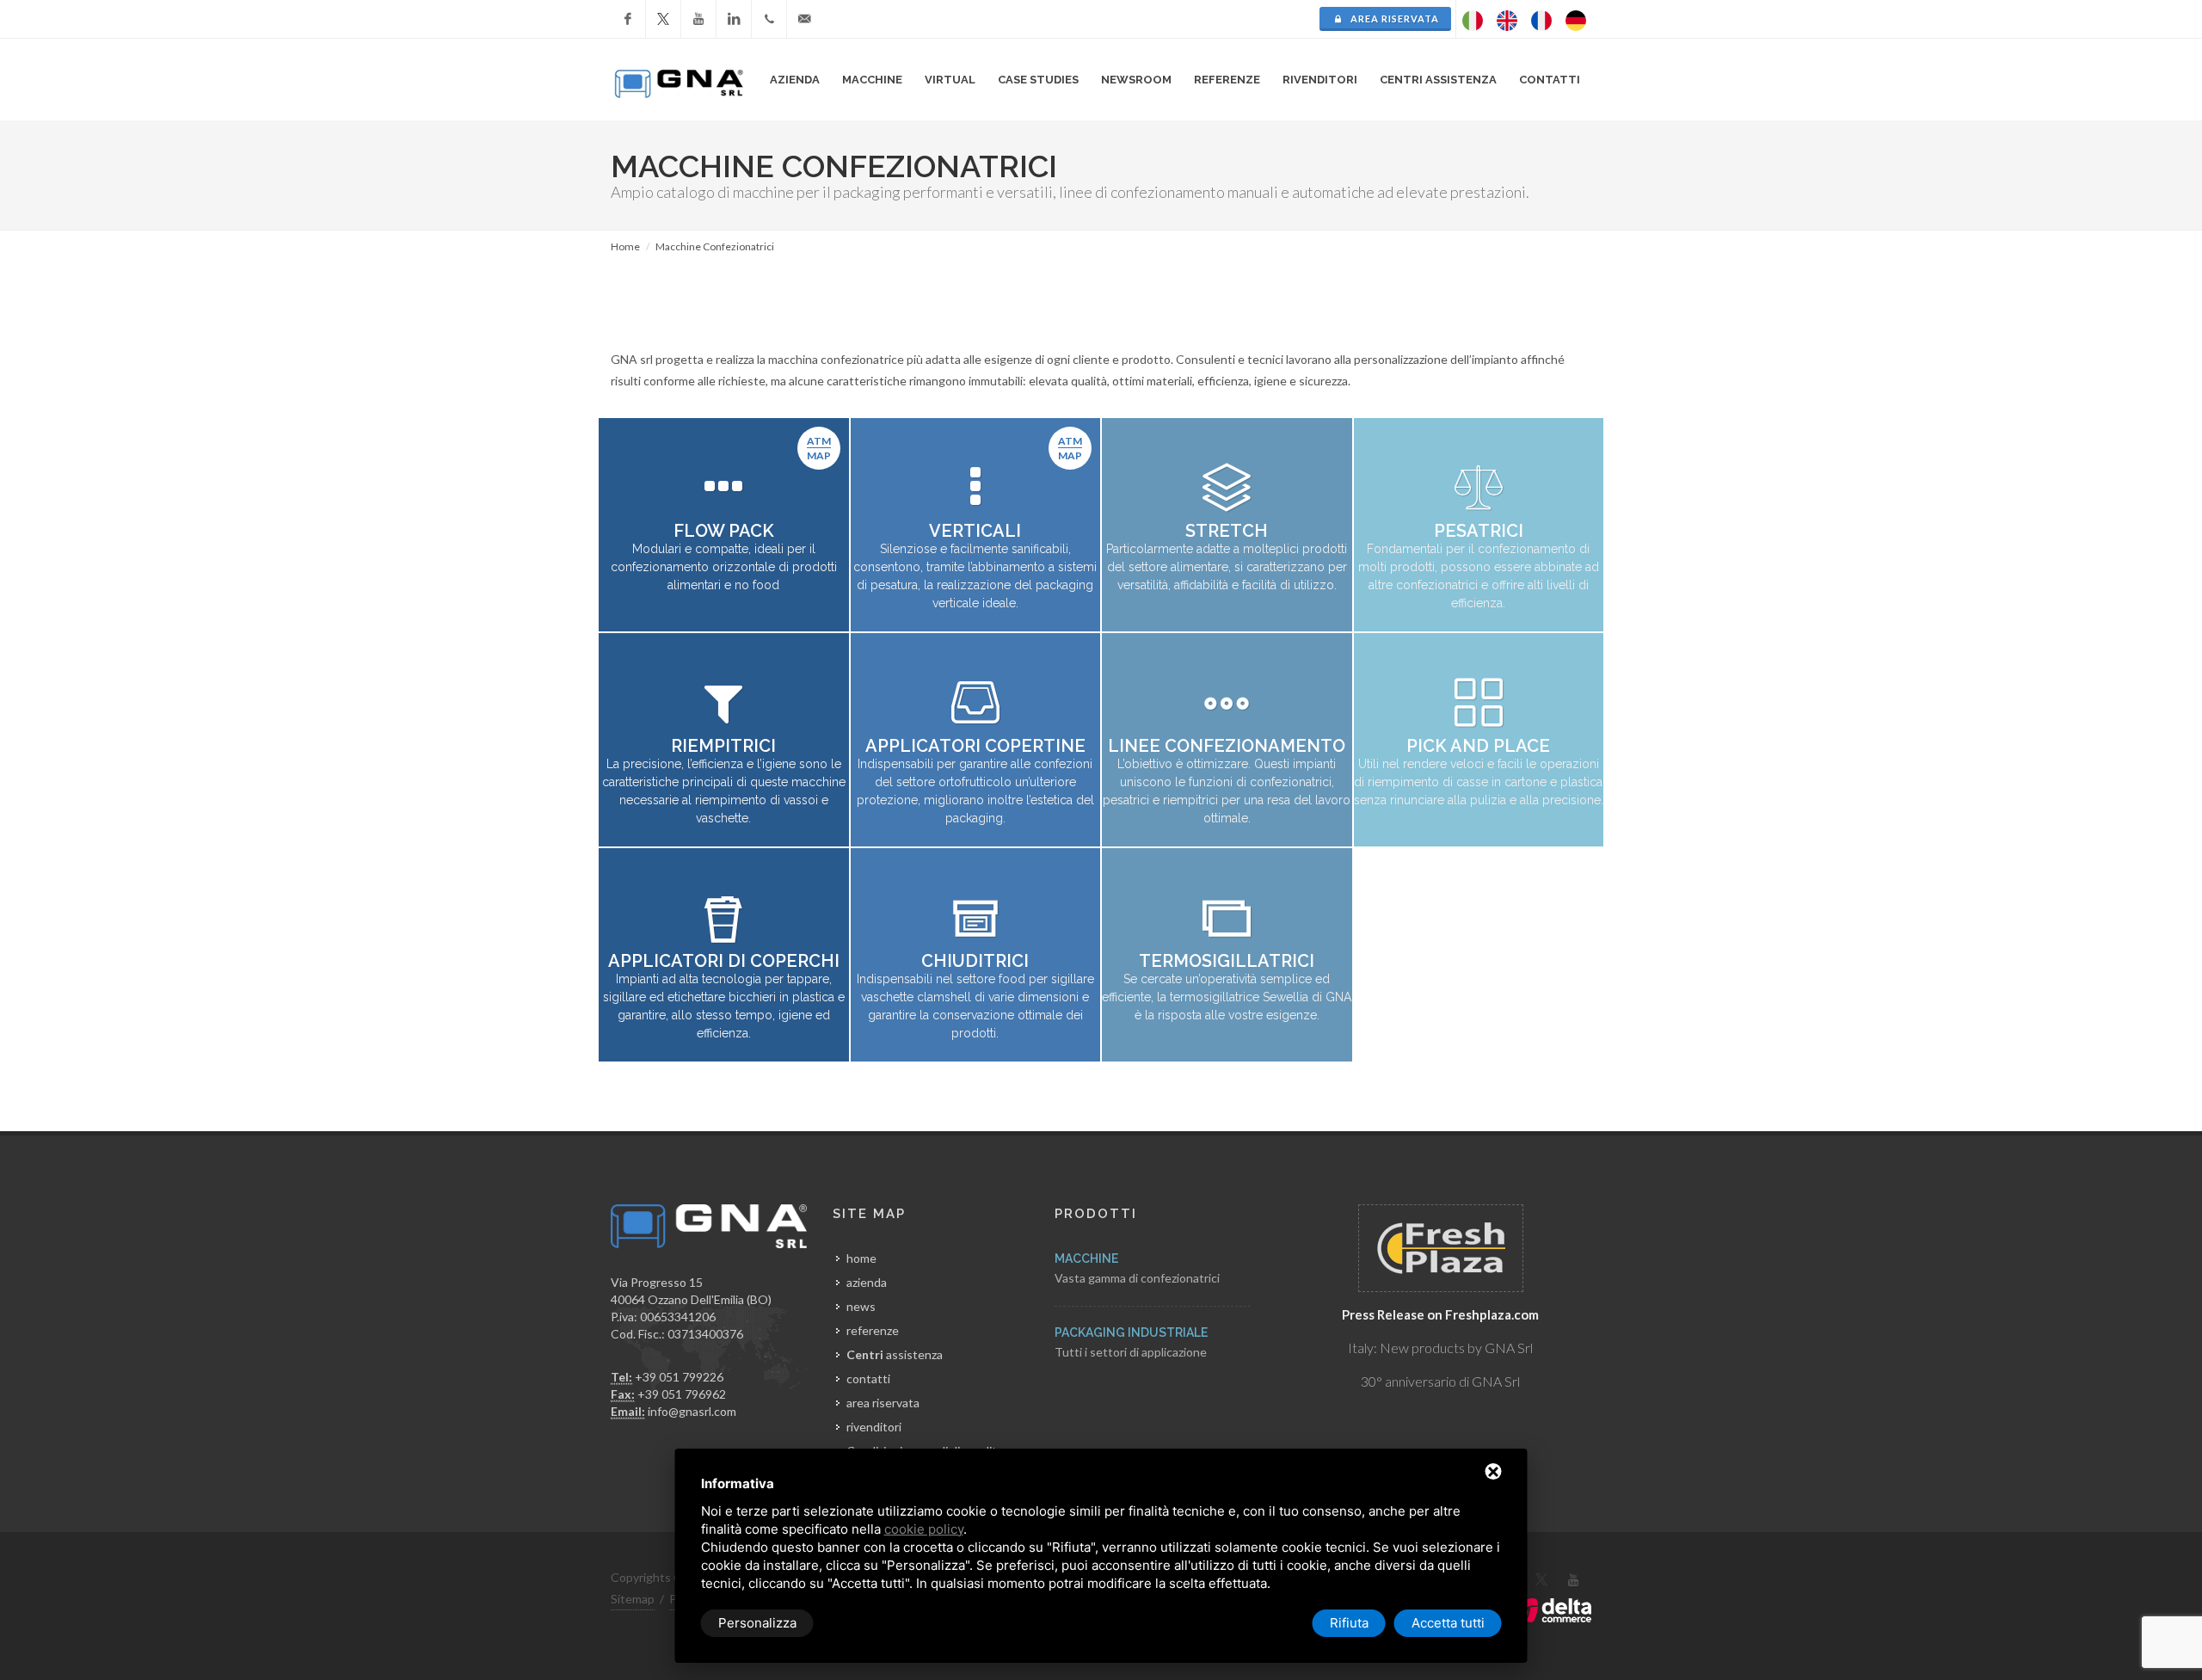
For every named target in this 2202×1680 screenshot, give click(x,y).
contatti (868, 1378)
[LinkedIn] (734, 19)
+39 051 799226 (679, 1377)
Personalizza (757, 1623)
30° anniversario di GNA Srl (1440, 1381)
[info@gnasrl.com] (804, 19)
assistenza (895, 1354)
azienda (867, 1282)
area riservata (1393, 18)
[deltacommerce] (1553, 1609)
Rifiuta (1349, 1623)
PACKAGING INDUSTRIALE (1131, 1332)
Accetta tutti (1448, 1623)
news (861, 1306)
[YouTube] (698, 19)
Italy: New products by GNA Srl (1440, 1348)
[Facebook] (628, 19)
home (861, 1258)
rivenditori (1320, 80)
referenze (873, 1330)
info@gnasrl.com (692, 1411)
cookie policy (924, 1529)
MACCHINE (1086, 1258)
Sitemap (633, 1599)
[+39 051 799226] (769, 19)
